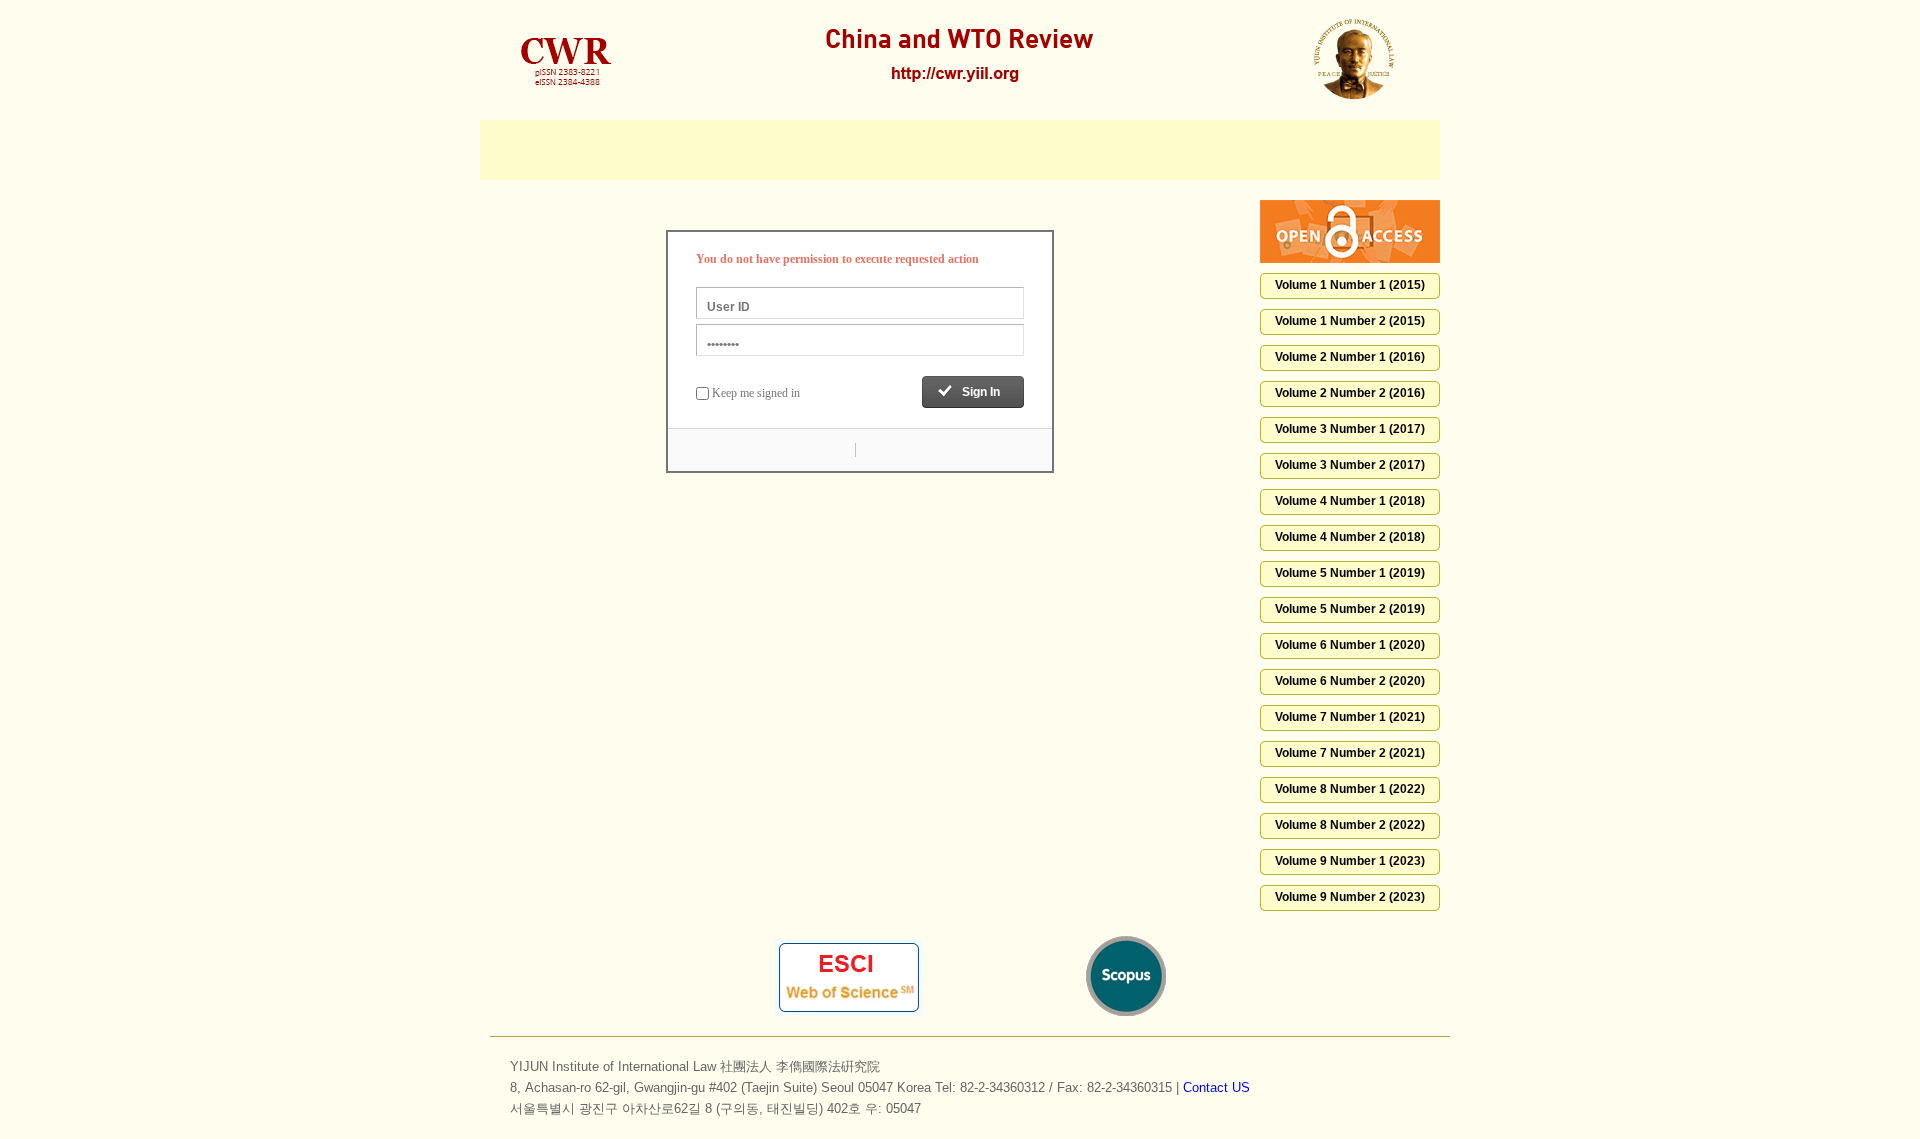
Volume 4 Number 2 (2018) (1350, 537)
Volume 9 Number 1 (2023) (1350, 861)
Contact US (1216, 1087)
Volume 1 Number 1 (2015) (1350, 285)
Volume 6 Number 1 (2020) (1350, 645)
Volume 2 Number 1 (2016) (1350, 357)
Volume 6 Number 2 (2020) (1350, 681)
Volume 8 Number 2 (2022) (1350, 825)
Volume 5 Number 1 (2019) (1350, 573)
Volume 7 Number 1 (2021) (1350, 717)
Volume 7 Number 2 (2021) (1350, 753)
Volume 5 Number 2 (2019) (1350, 609)
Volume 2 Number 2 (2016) (1350, 393)
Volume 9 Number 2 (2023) (1350, 897)
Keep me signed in (756, 393)
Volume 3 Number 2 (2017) (1350, 465)
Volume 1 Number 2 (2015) (1350, 321)
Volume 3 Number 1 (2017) (1350, 429)
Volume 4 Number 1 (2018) (1350, 501)
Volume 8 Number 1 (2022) (1350, 789)
